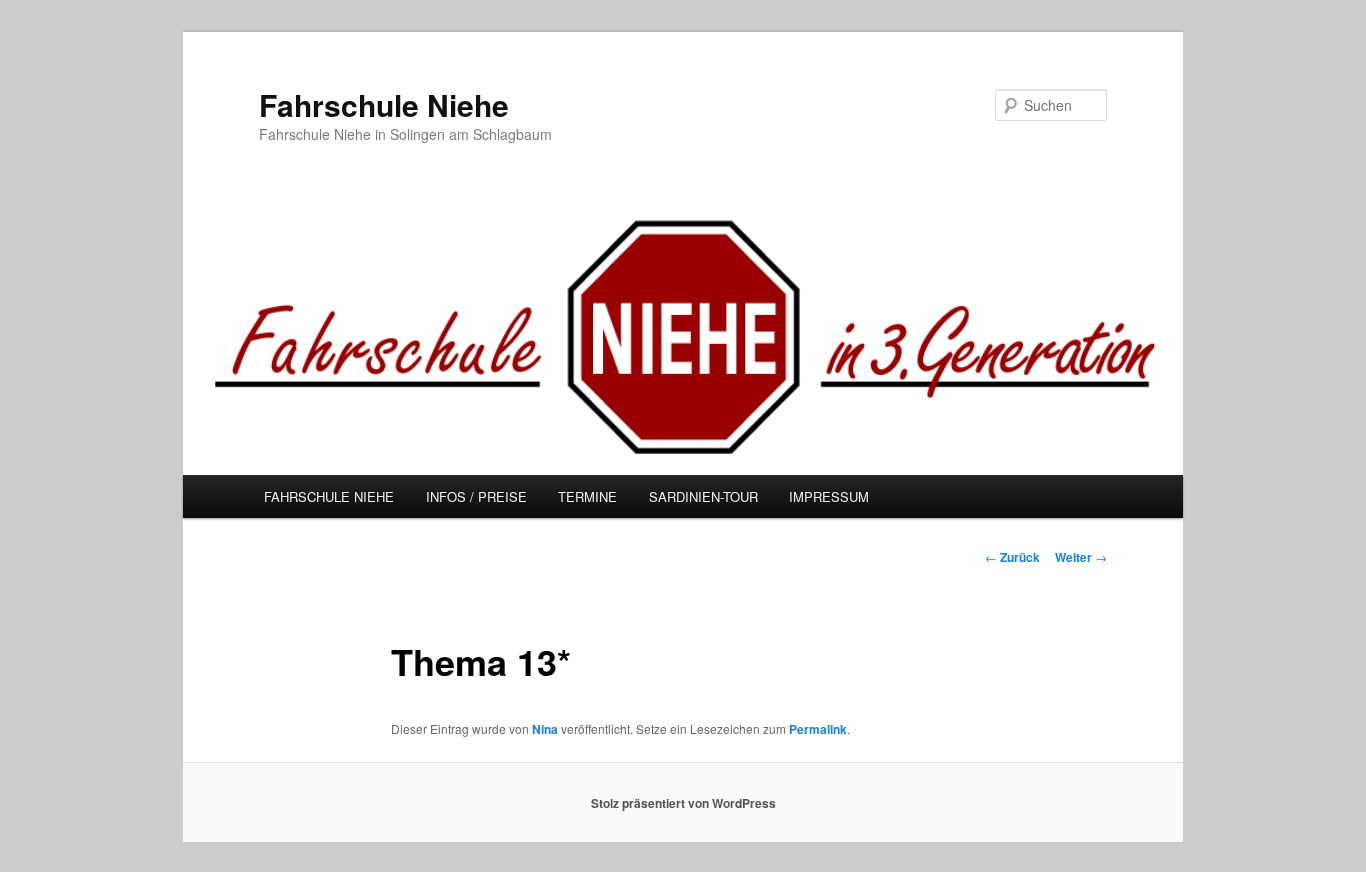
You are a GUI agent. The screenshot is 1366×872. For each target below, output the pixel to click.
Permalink (818, 729)
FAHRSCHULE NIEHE (329, 496)
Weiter (1081, 557)
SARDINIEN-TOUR (703, 496)
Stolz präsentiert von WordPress (683, 803)
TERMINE (587, 496)
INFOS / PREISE (476, 496)
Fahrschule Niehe (384, 104)
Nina (545, 729)
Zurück (1012, 557)
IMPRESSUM (829, 496)
